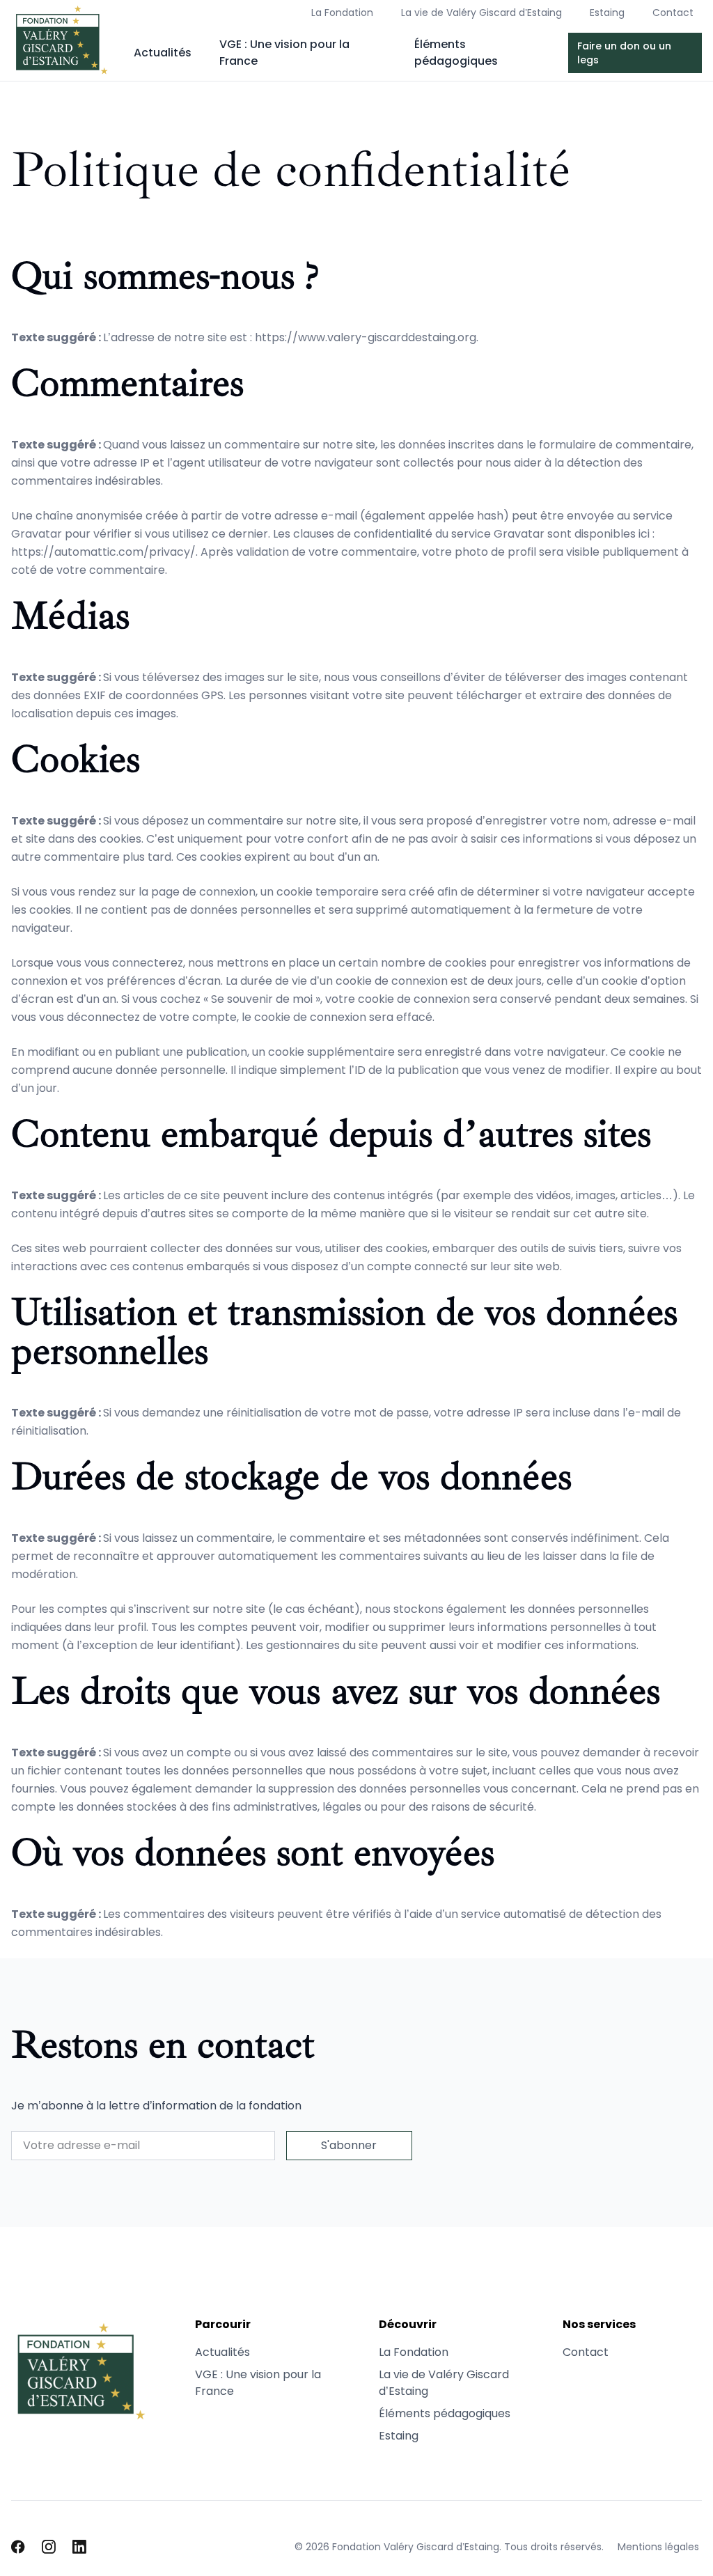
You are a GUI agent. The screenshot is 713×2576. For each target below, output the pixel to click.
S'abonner (349, 2145)
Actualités (163, 53)
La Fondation (342, 13)
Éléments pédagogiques (456, 53)
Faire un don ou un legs (624, 53)
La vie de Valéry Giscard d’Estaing (481, 13)
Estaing (607, 13)
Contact (673, 13)
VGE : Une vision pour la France (284, 53)
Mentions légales (658, 2547)
